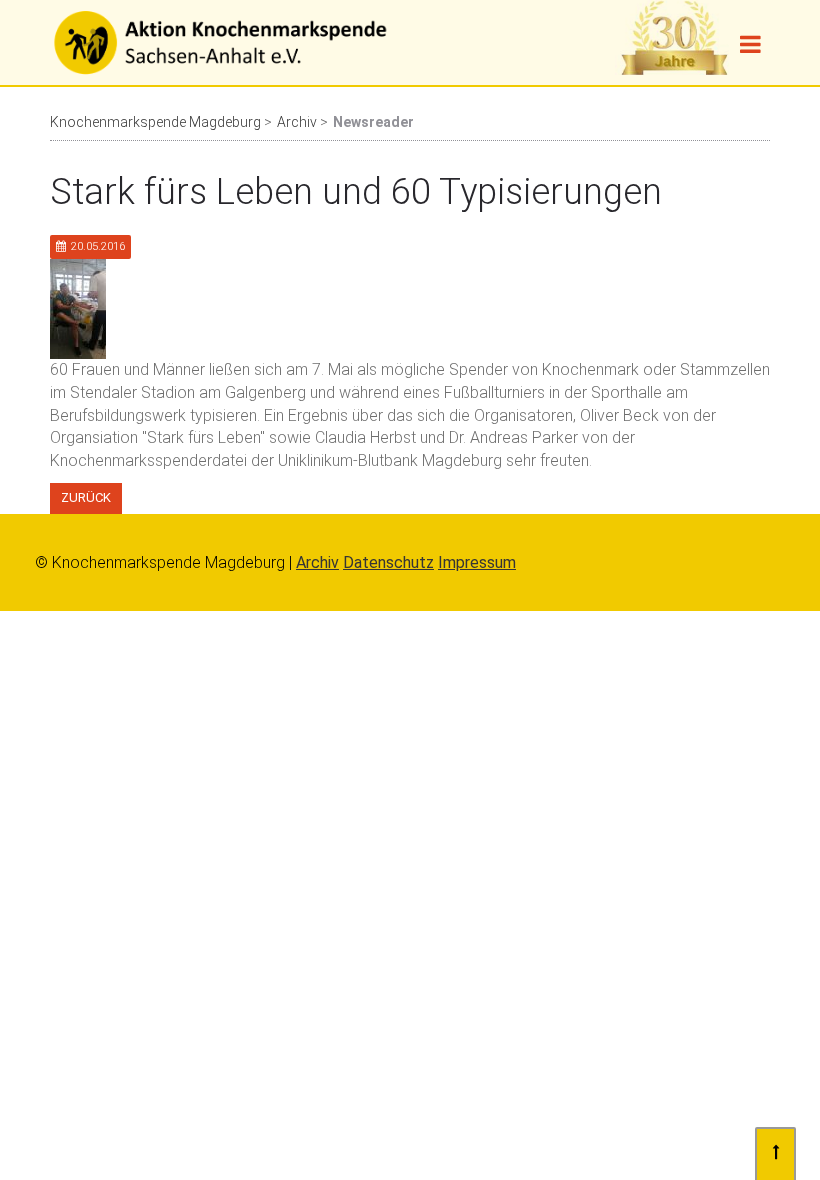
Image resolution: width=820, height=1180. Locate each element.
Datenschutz (388, 562)
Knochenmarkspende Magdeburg (155, 122)
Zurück (86, 497)
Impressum (477, 562)
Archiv (297, 122)
